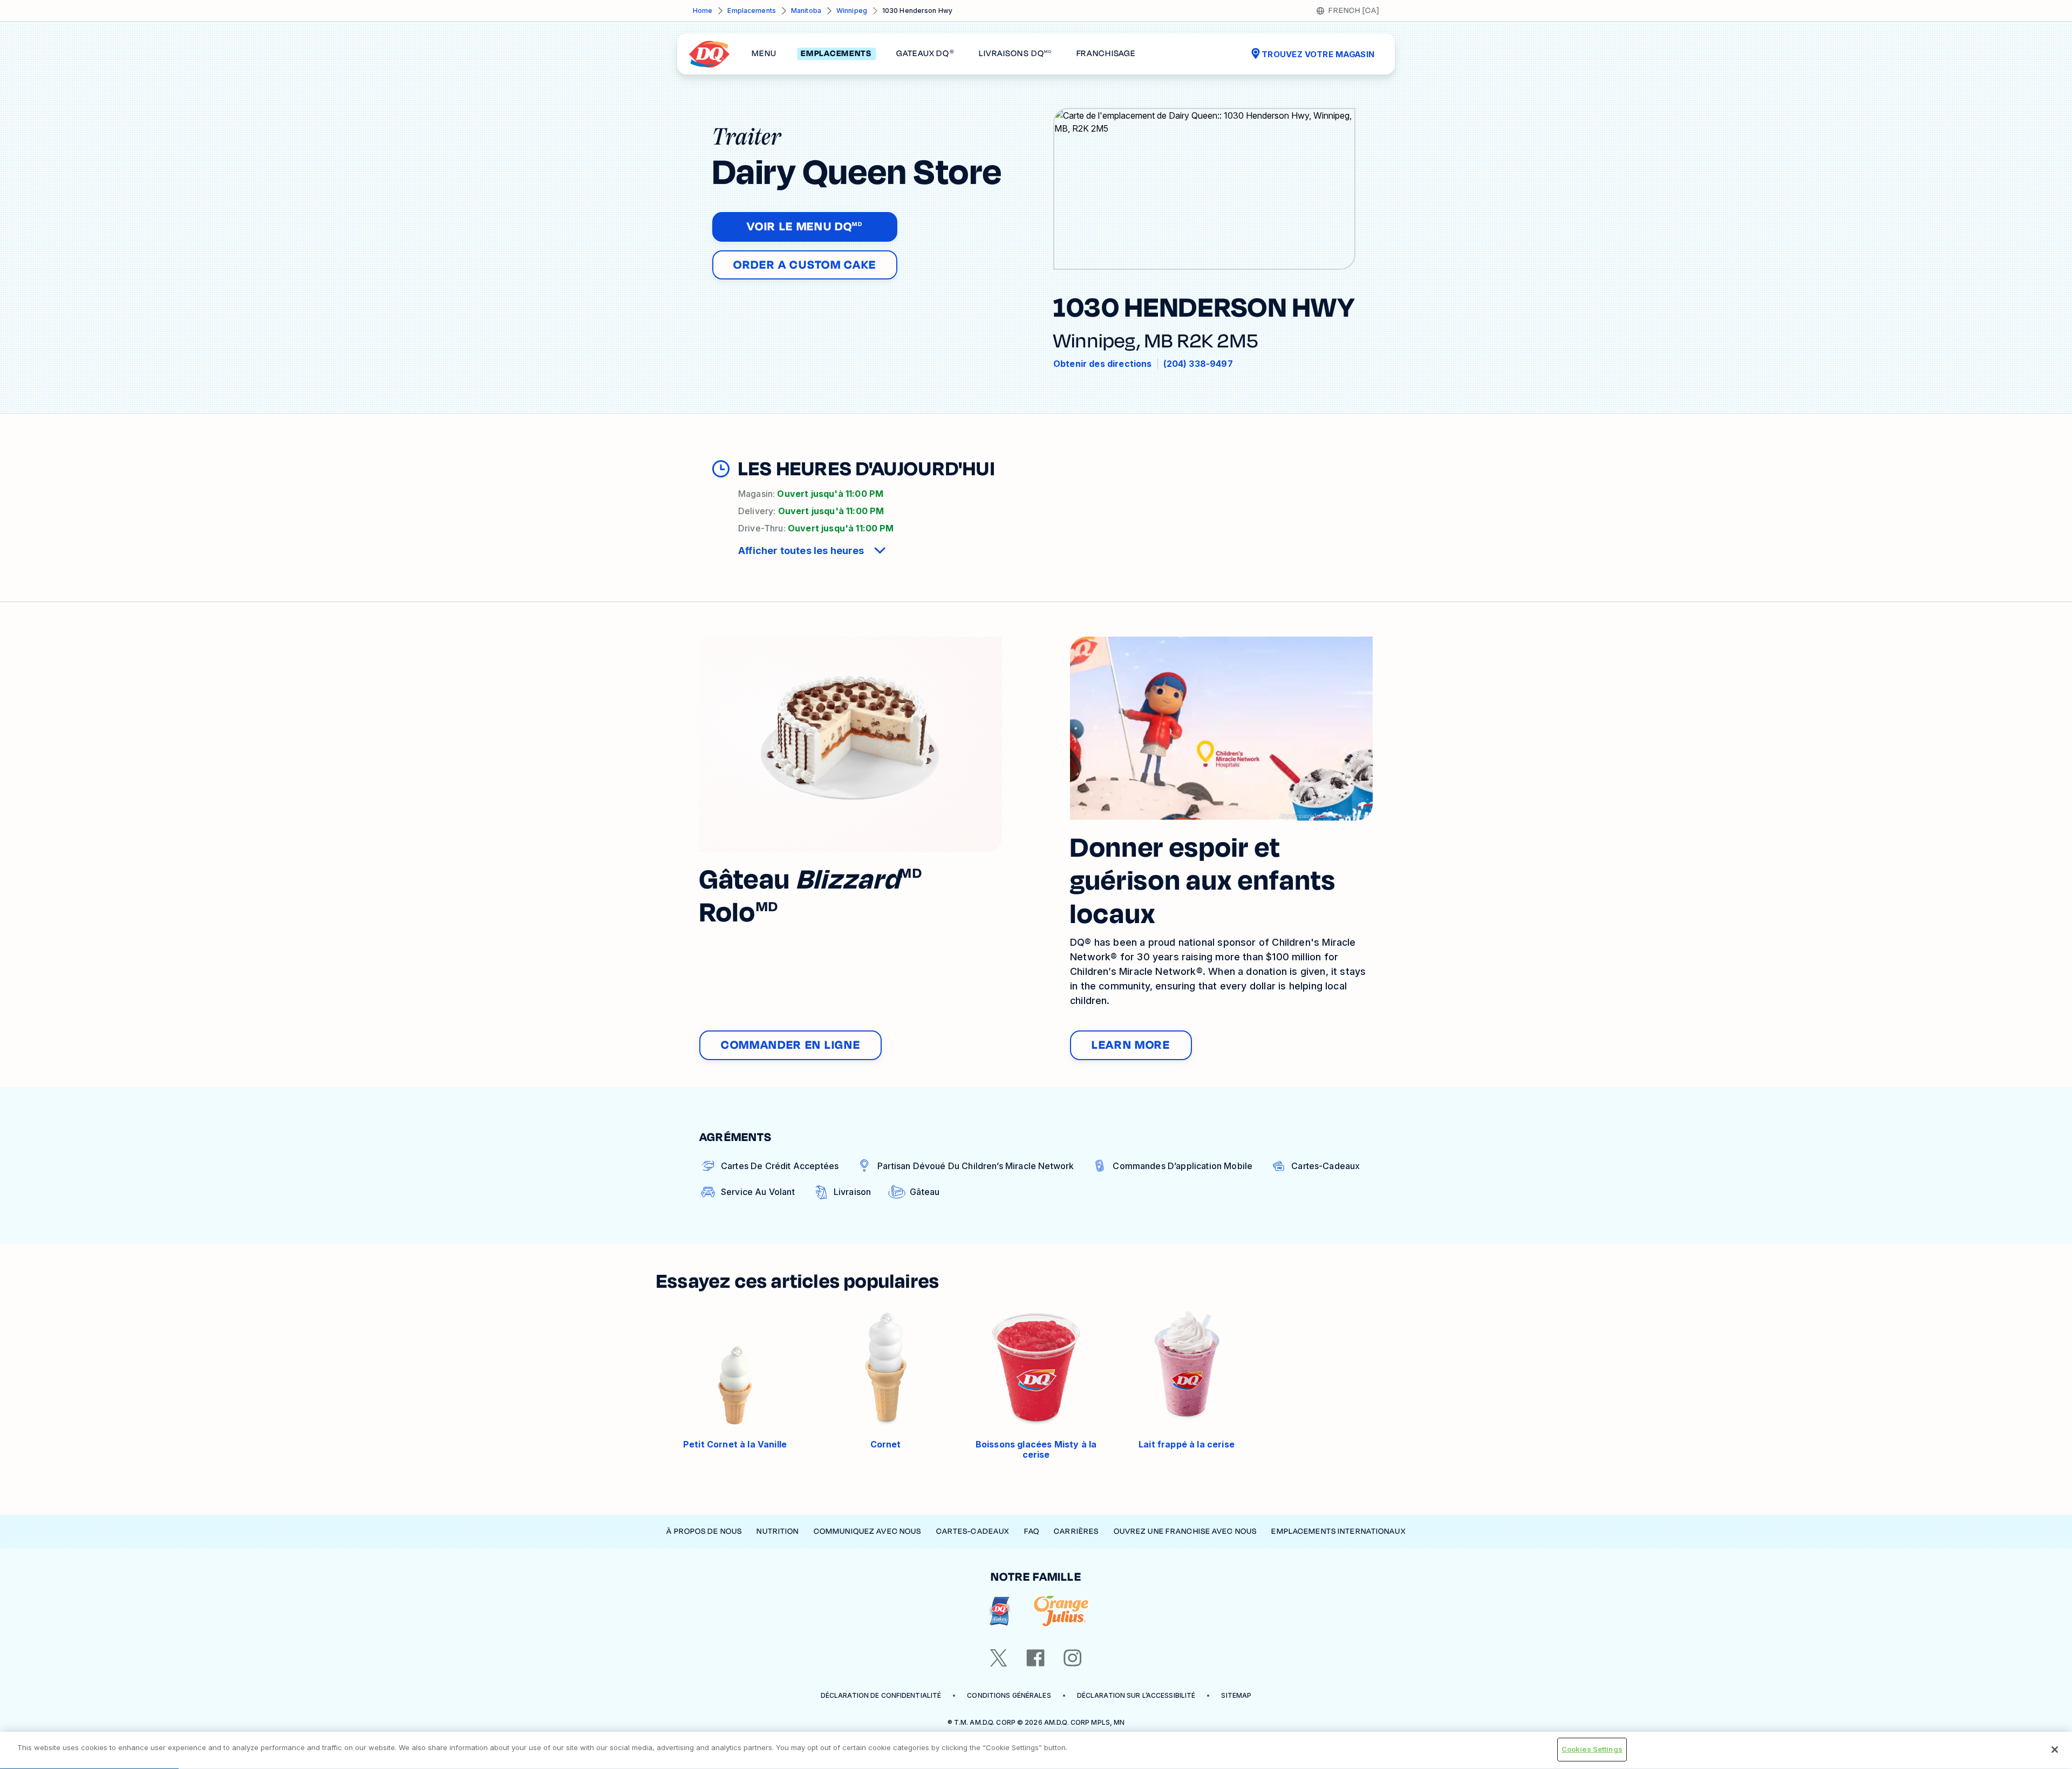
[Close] (2055, 1750)
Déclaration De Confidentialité (881, 1695)
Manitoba (806, 11)
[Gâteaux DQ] (1000, 1611)
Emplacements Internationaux (1338, 1531)
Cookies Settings (1592, 1749)
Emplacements (751, 11)
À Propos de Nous (704, 1531)
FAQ (1032, 1531)
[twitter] (999, 1658)
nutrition (778, 1531)
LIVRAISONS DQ (1015, 54)
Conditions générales (1009, 1695)
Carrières (1076, 1531)
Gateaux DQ (925, 54)
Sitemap (1236, 1695)
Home (703, 11)
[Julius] (1061, 1611)
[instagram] (1073, 1658)
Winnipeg (852, 11)
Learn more (1131, 1045)
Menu (764, 54)
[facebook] (1035, 1658)
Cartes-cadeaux (973, 1531)
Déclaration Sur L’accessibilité (1136, 1695)
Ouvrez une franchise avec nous (1185, 1531)
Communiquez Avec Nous (868, 1531)
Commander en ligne (790, 1045)
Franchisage (1106, 54)
